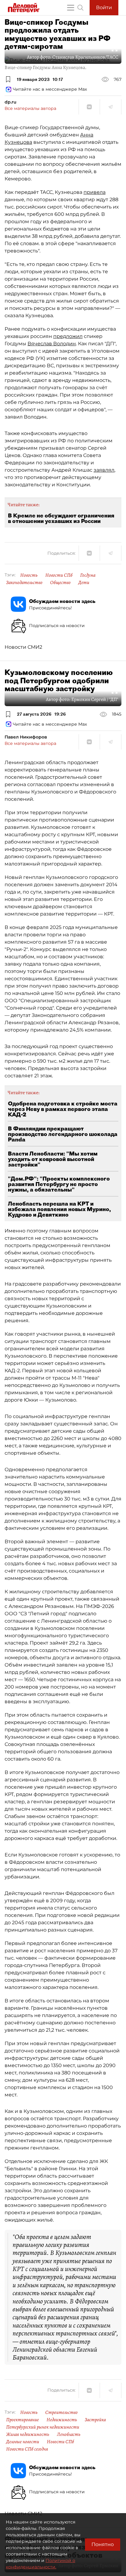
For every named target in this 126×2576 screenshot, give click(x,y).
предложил (68, 336)
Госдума (88, 575)
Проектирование (22, 2420)
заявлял (104, 470)
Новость (29, 575)
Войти (104, 7)
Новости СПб (59, 575)
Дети (84, 582)
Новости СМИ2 (23, 647)
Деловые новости (23, 2442)
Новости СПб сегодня (27, 2449)
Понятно (103, 2544)
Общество (60, 582)
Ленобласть (69, 2434)
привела (94, 192)
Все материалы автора (30, 108)
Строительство (61, 2412)
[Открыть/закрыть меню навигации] (71, 8)
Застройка (95, 2420)
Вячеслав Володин (52, 344)
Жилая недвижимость (28, 2434)
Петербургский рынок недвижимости (43, 2427)
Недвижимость (62, 2420)
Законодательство (24, 582)
